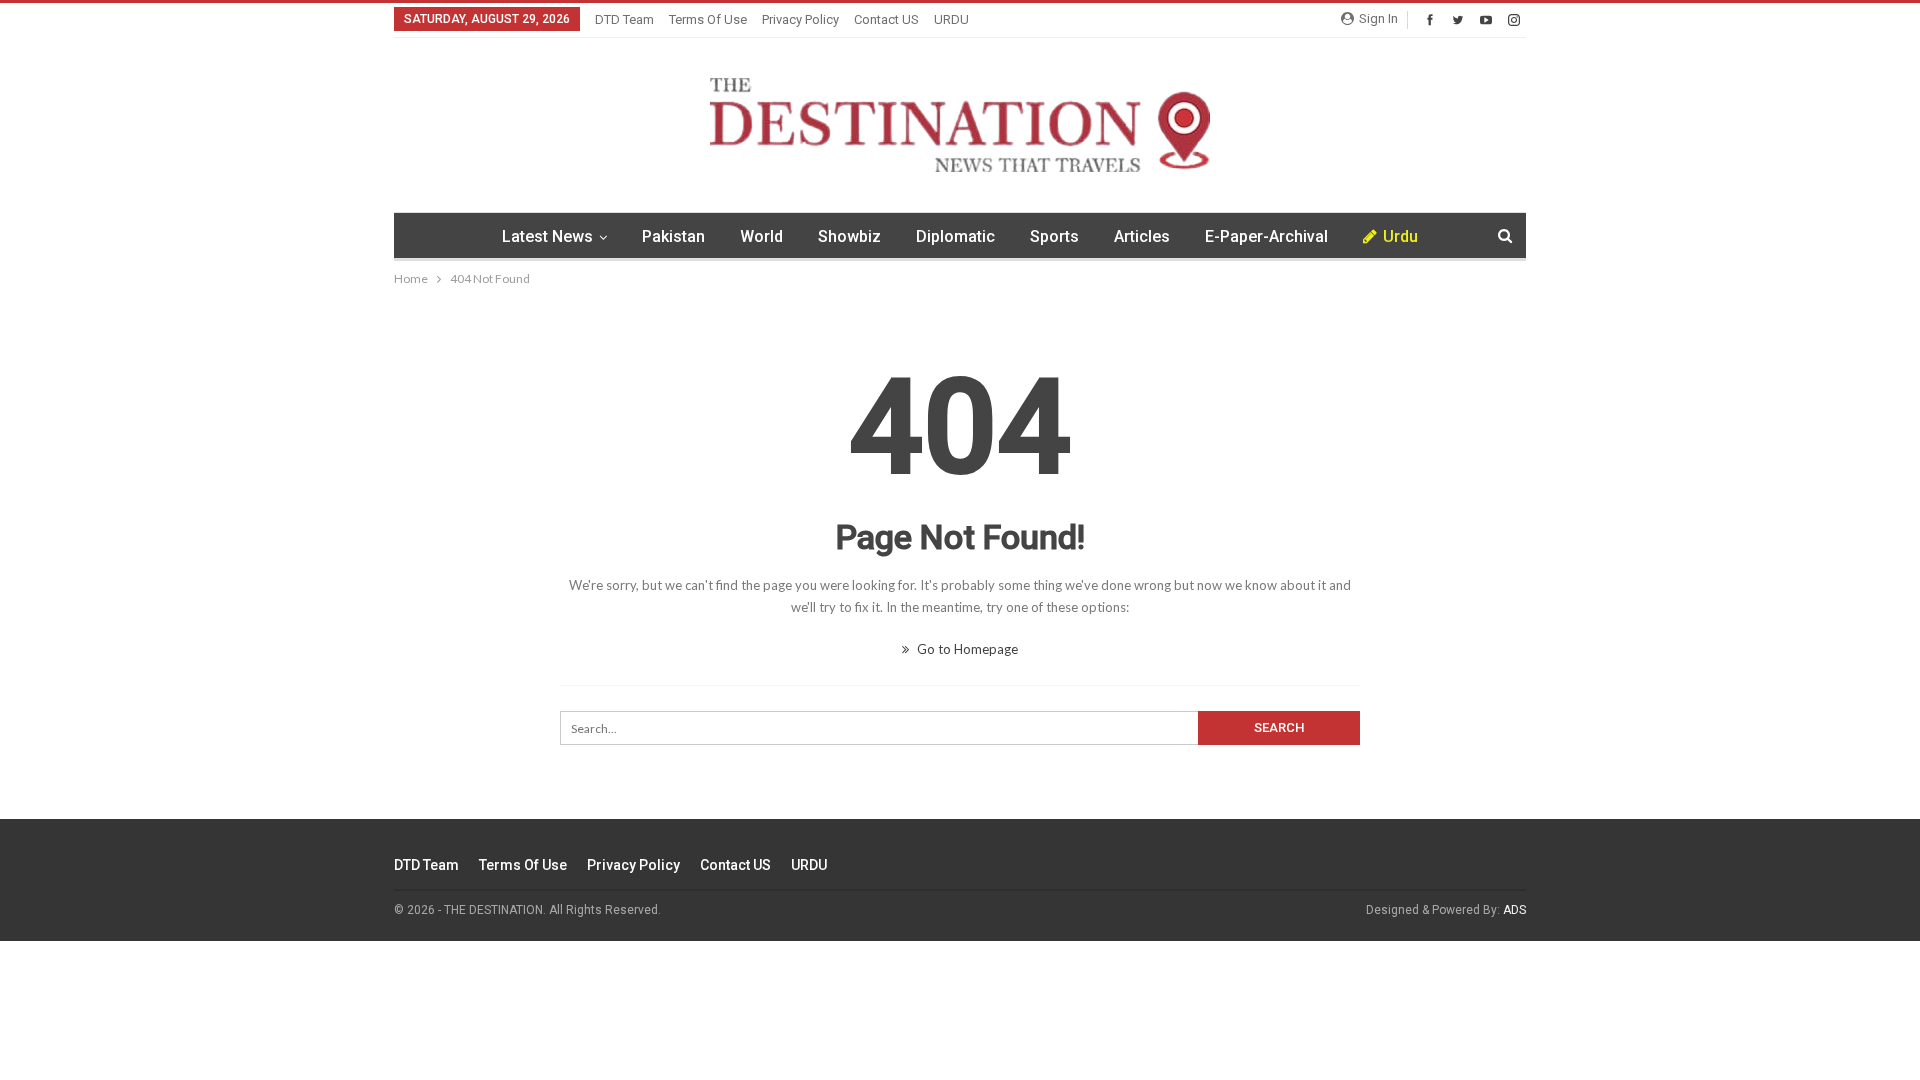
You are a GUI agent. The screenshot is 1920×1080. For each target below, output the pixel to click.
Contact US (886, 19)
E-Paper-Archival (1266, 236)
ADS (1514, 910)
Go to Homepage (966, 649)
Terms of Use (708, 19)
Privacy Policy (800, 19)
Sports (1054, 236)
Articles (1142, 236)
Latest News (547, 236)
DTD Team (624, 19)
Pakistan (673, 236)
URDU (951, 19)
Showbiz (849, 236)
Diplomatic (955, 236)
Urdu (1400, 236)
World (761, 236)
